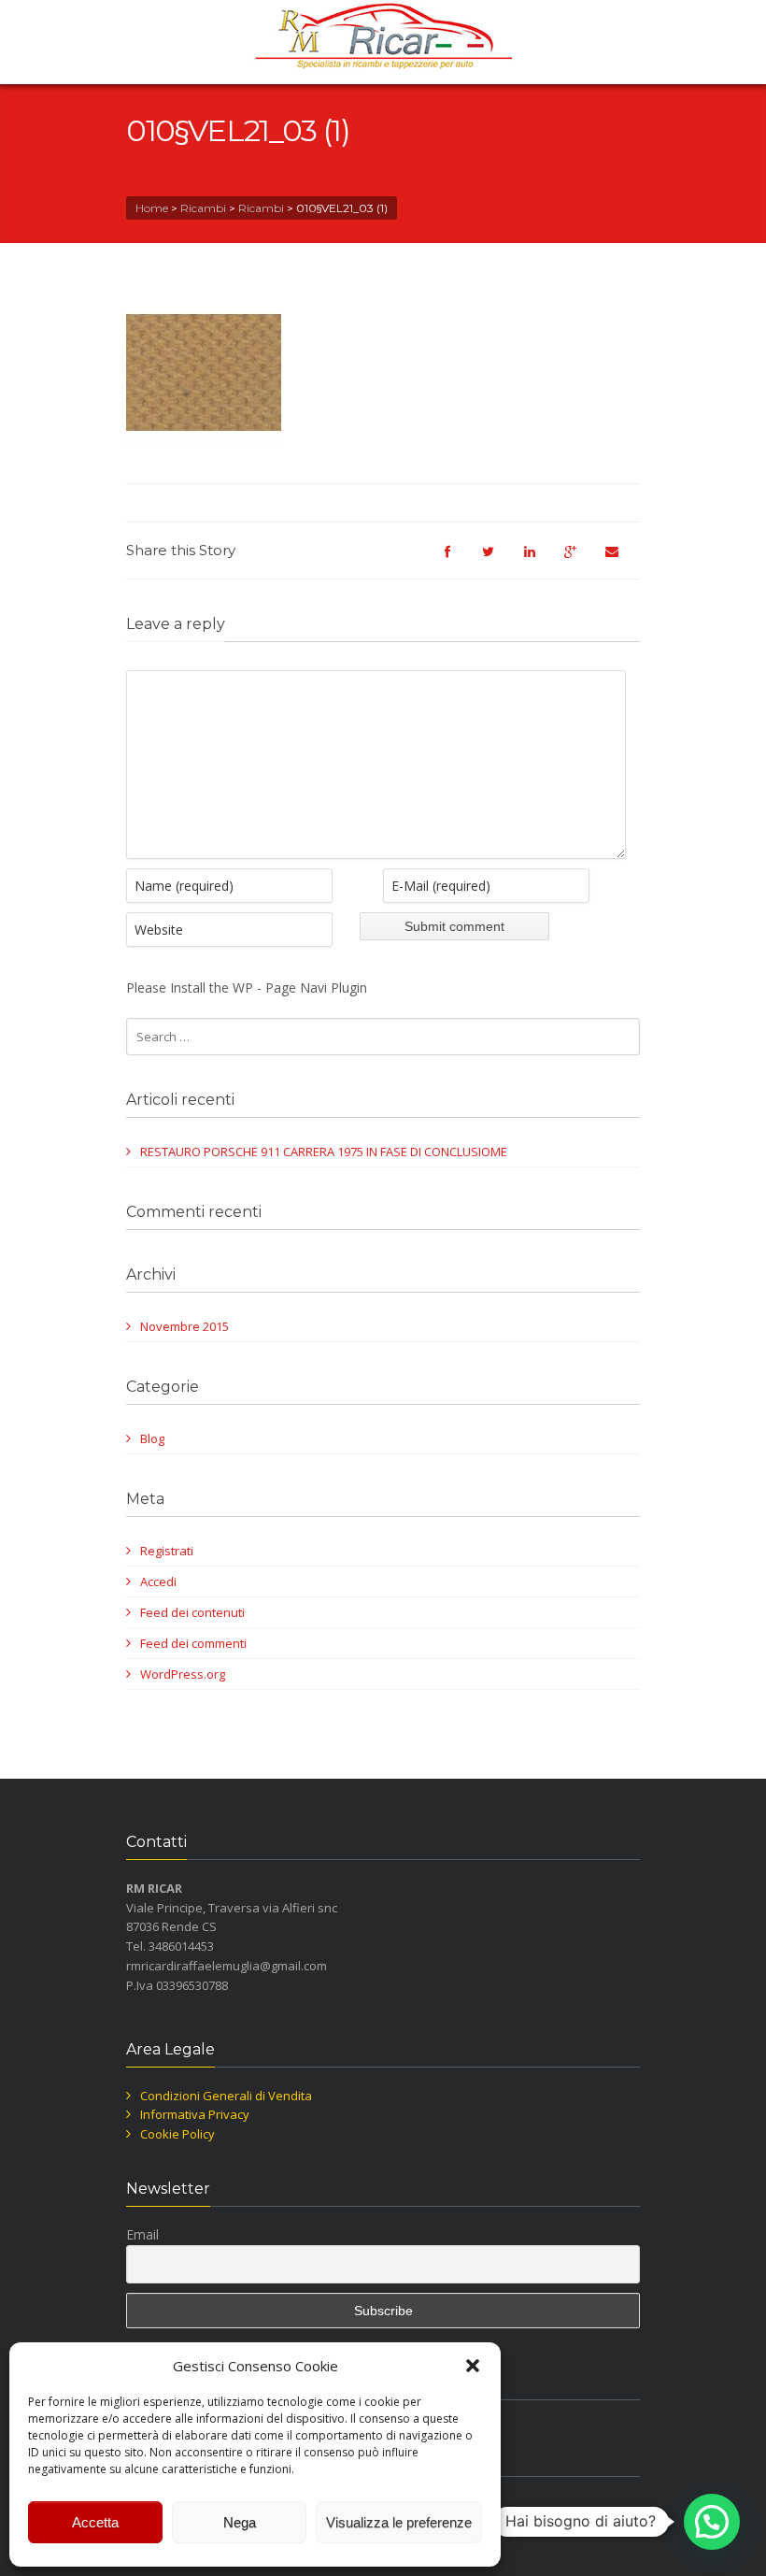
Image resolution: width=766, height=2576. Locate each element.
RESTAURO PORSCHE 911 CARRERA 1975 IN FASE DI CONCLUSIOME (324, 1152)
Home (152, 208)
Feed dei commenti (193, 1643)
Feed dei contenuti (192, 1612)
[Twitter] (498, 560)
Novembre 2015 (184, 1326)
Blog (152, 1438)
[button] (473, 2366)
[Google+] (580, 560)
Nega (240, 2522)
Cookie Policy (177, 2134)
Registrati (167, 1551)
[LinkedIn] (539, 560)
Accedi (158, 1581)
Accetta (95, 2522)
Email (142, 2234)
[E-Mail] (621, 560)
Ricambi (203, 208)
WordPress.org (183, 1674)
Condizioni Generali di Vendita (226, 2096)
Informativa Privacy (195, 2114)
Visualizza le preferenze (399, 2522)
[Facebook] (457, 560)
